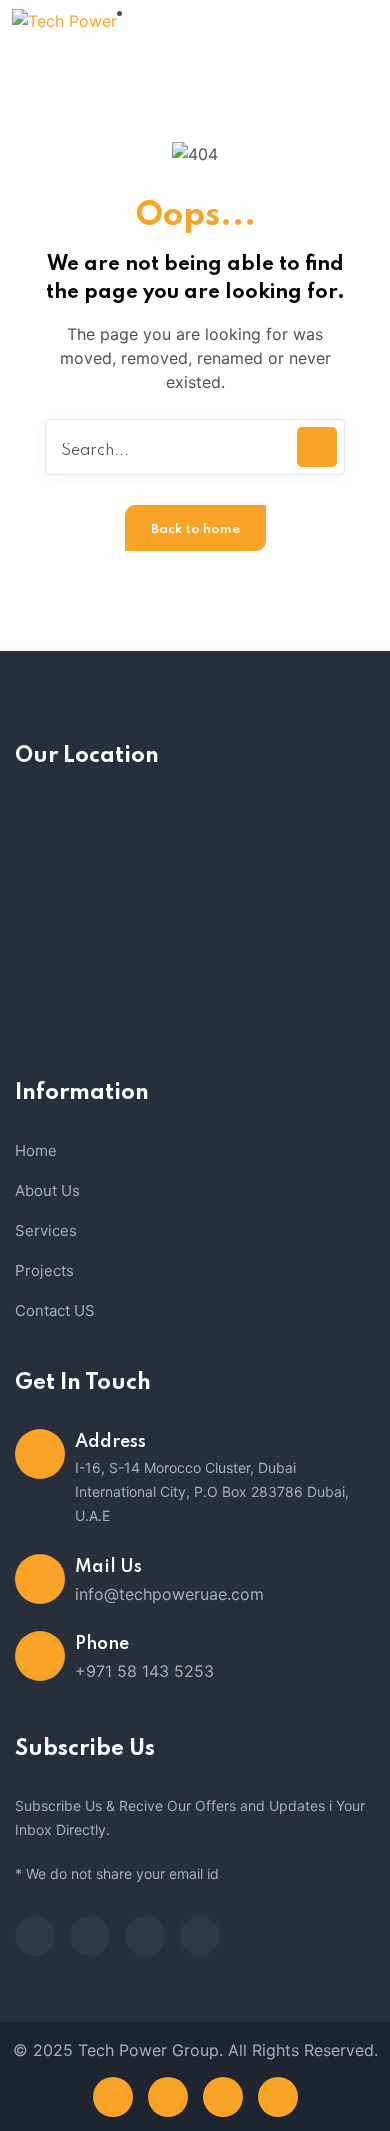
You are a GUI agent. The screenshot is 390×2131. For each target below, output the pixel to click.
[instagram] (200, 1936)
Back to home (195, 529)
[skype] (145, 1936)
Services (46, 1230)
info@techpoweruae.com (169, 1594)
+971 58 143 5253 (144, 1671)
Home (36, 1150)
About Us (47, 1190)
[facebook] (35, 1936)
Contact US (55, 1310)
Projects (44, 1270)
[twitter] (90, 1936)
